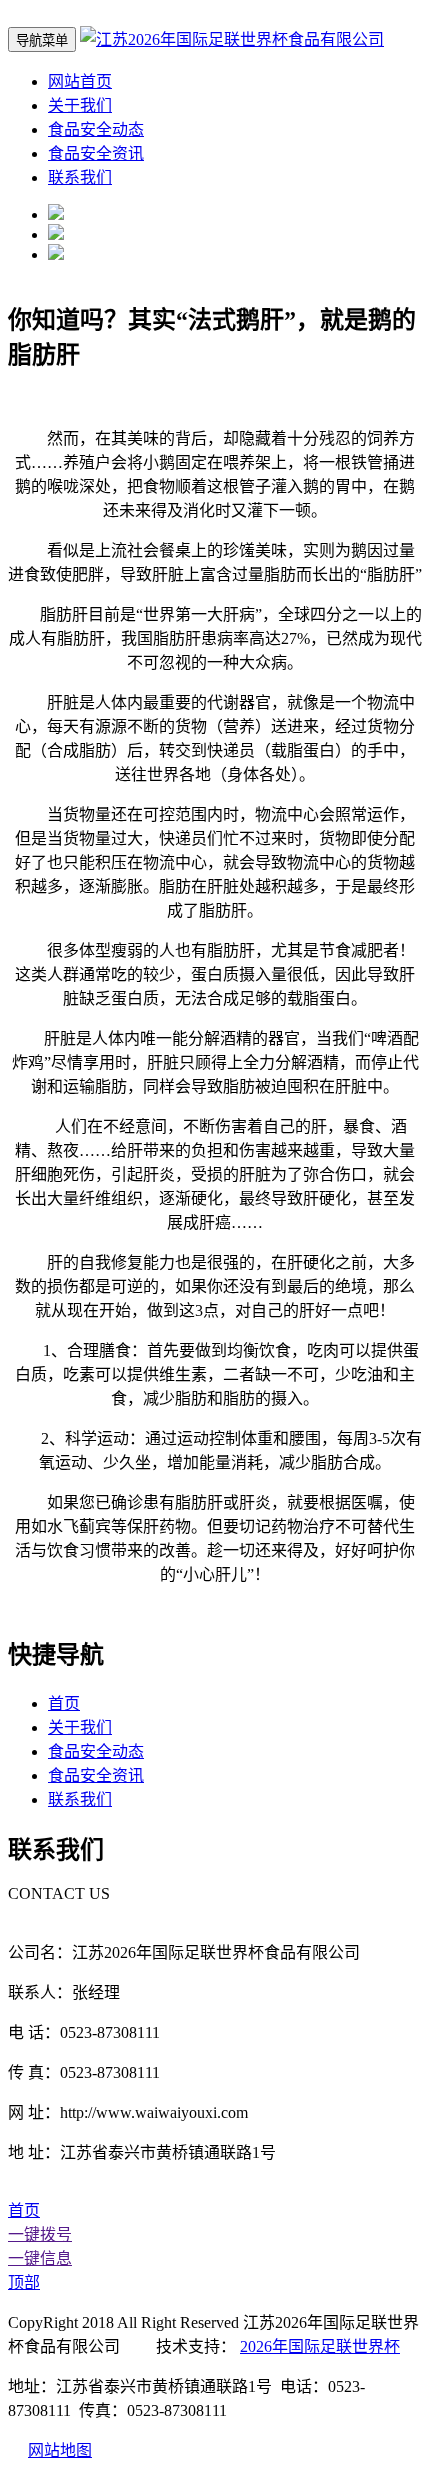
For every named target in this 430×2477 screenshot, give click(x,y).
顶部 (24, 2282)
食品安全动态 (96, 129)
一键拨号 (40, 2234)
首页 (64, 1703)
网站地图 (60, 2450)
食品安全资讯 (96, 153)
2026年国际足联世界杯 (320, 2346)
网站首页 (80, 81)
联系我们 (80, 177)
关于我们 (80, 105)
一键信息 (40, 2258)
